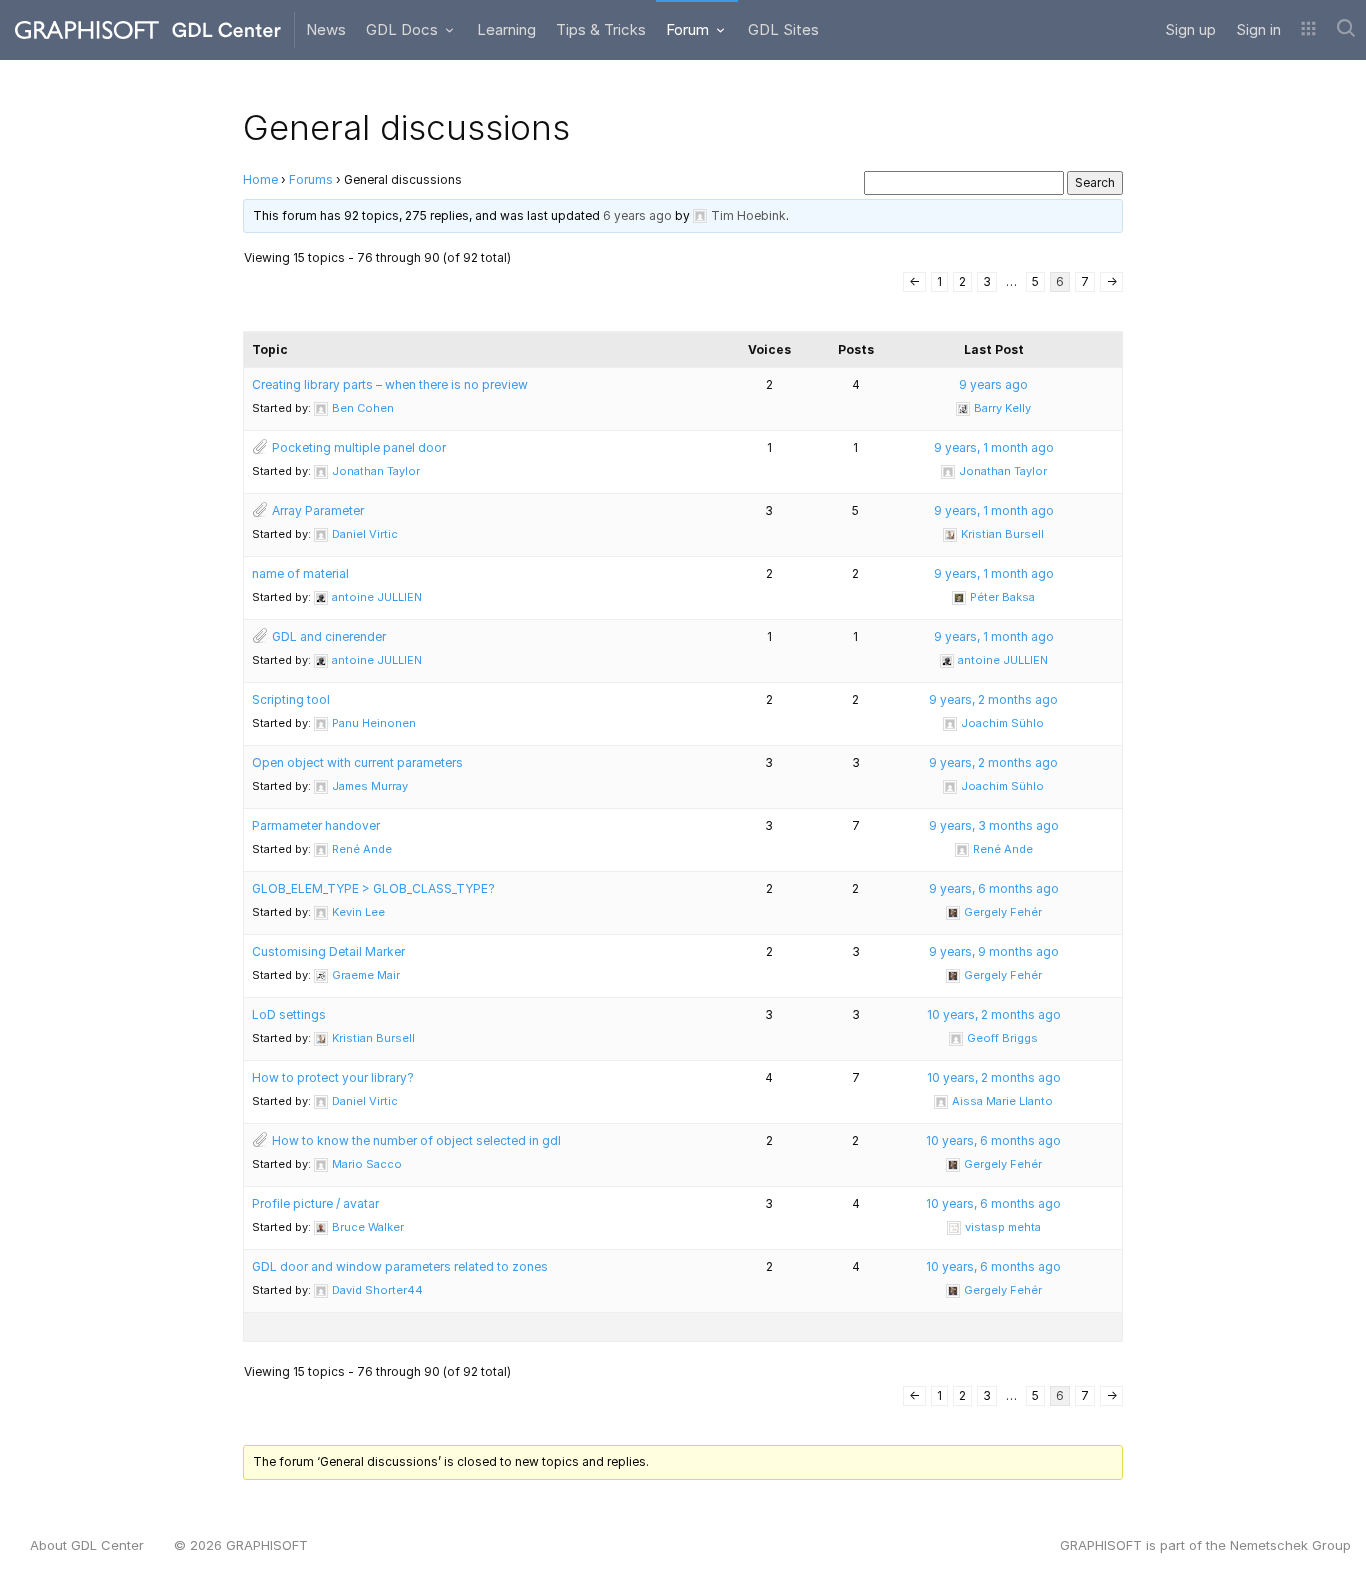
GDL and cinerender (329, 636)
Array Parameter (318, 510)
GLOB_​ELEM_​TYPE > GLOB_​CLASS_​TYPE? (373, 888)
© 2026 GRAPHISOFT (241, 1545)
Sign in (1258, 29)
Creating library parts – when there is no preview (390, 384)
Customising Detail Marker (328, 951)
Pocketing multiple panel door (359, 447)
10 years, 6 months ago (993, 1140)
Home (260, 179)
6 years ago (637, 215)
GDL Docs (404, 29)
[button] (1308, 30)
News (326, 29)
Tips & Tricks (601, 29)
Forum (689, 29)
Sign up (1190, 29)
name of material (300, 573)
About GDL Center (87, 1545)
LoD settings (289, 1014)
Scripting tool (291, 699)
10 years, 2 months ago (994, 1014)
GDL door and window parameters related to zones (400, 1266)
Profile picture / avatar (315, 1203)
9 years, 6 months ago (994, 888)
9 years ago (993, 384)
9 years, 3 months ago (994, 825)
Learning (506, 29)
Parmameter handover (316, 825)
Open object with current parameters (357, 762)
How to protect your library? (333, 1077)
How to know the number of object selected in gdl (416, 1140)
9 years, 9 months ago (994, 951)
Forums (311, 179)
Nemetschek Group (1290, 1545)
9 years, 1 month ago (994, 447)
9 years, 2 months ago (993, 699)
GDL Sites (783, 29)
